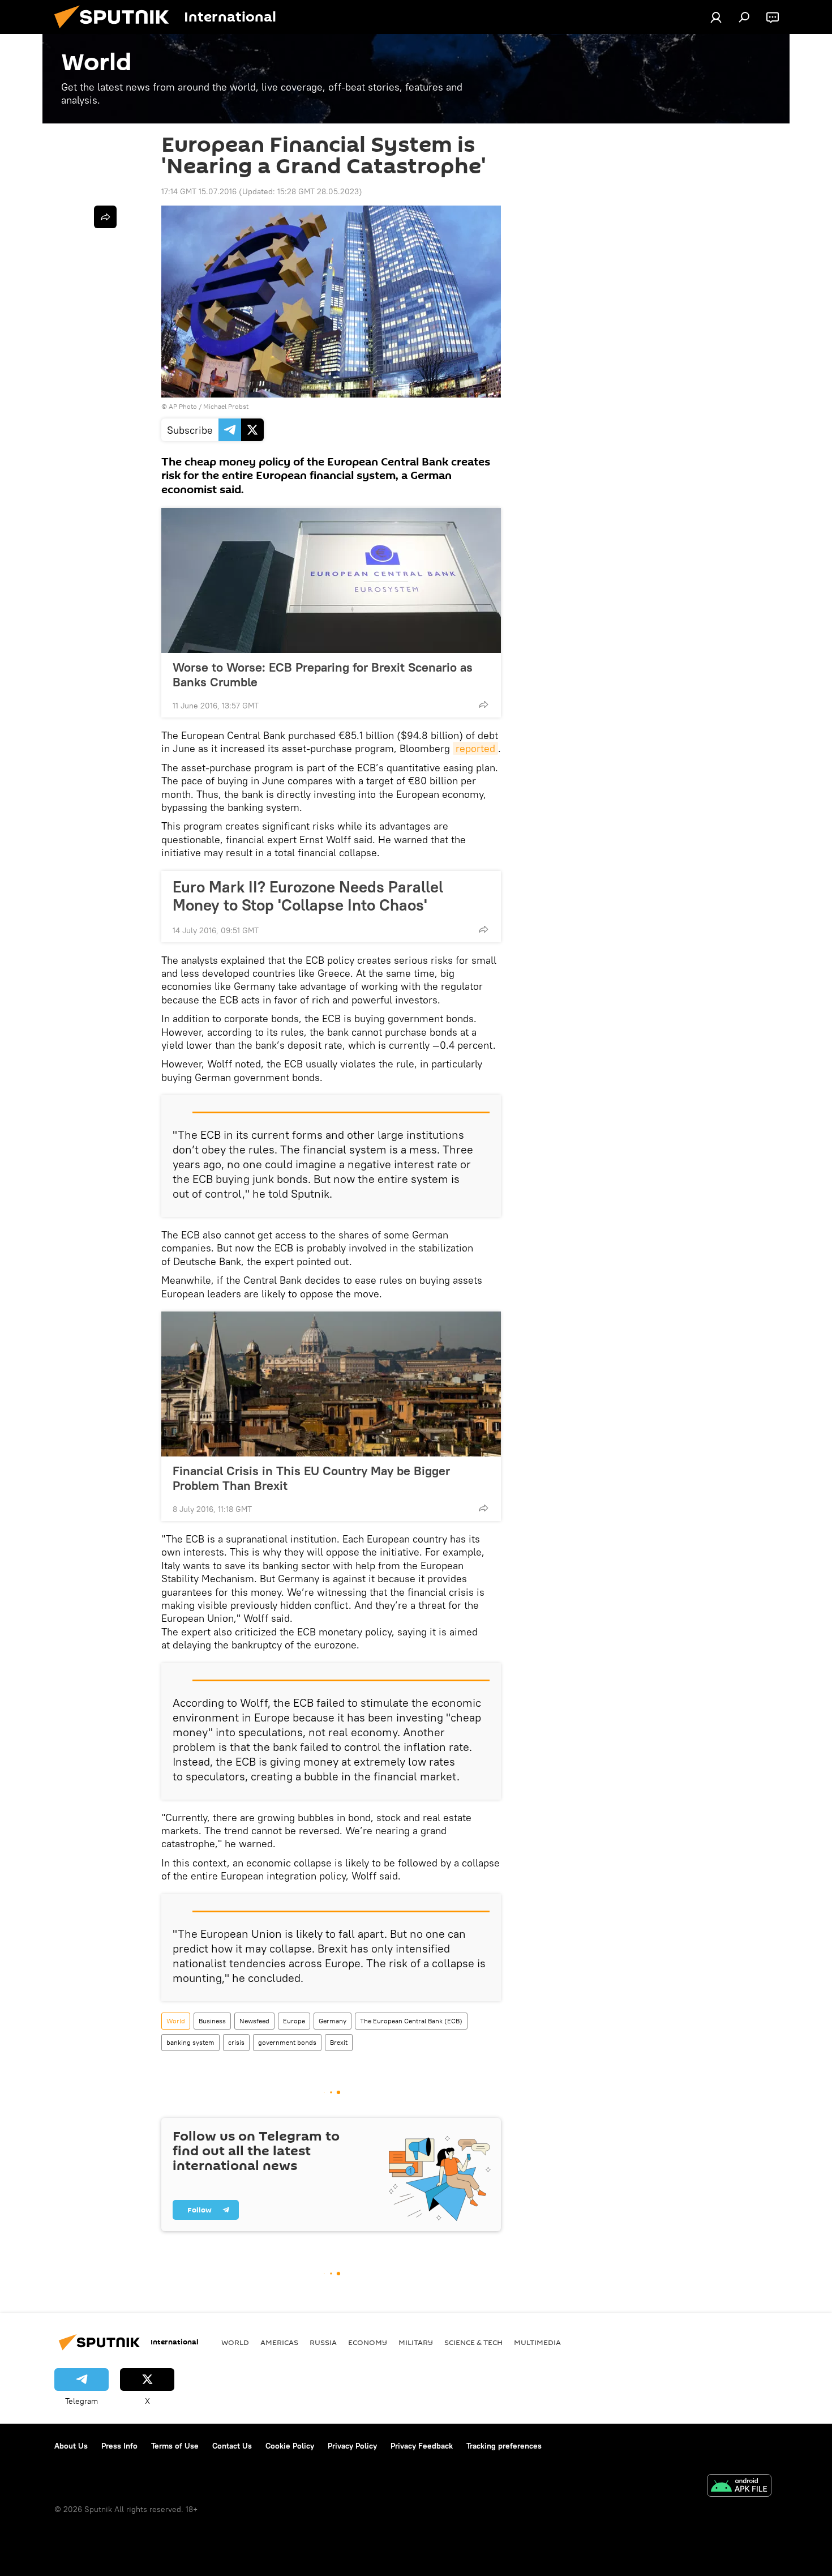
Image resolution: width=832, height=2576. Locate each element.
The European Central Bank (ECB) (411, 2021)
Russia (323, 2342)
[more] (483, 704)
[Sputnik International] (116, 31)
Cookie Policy (290, 2446)
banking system (190, 2042)
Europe (294, 2021)
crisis (236, 2042)
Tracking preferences (504, 2446)
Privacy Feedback (422, 2446)
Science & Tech (473, 2342)
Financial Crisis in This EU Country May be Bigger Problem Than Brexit (311, 1478)
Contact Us (232, 2446)
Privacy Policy (352, 2446)
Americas (279, 2342)
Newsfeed (254, 2021)
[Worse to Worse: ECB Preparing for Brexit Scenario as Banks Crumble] (331, 580)
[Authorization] (716, 17)
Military (416, 2342)
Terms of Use (175, 2446)
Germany (333, 2021)
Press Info (119, 2446)
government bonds (287, 2042)
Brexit (339, 2042)
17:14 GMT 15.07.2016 (199, 191)
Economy (368, 2342)
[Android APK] (739, 2487)
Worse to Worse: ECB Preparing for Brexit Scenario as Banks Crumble (323, 674)
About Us (71, 2446)
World (176, 2021)
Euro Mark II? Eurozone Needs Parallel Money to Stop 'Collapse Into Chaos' (308, 896)
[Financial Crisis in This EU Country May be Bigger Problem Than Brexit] (331, 1384)
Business (212, 2021)
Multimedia (537, 2342)
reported (475, 748)
